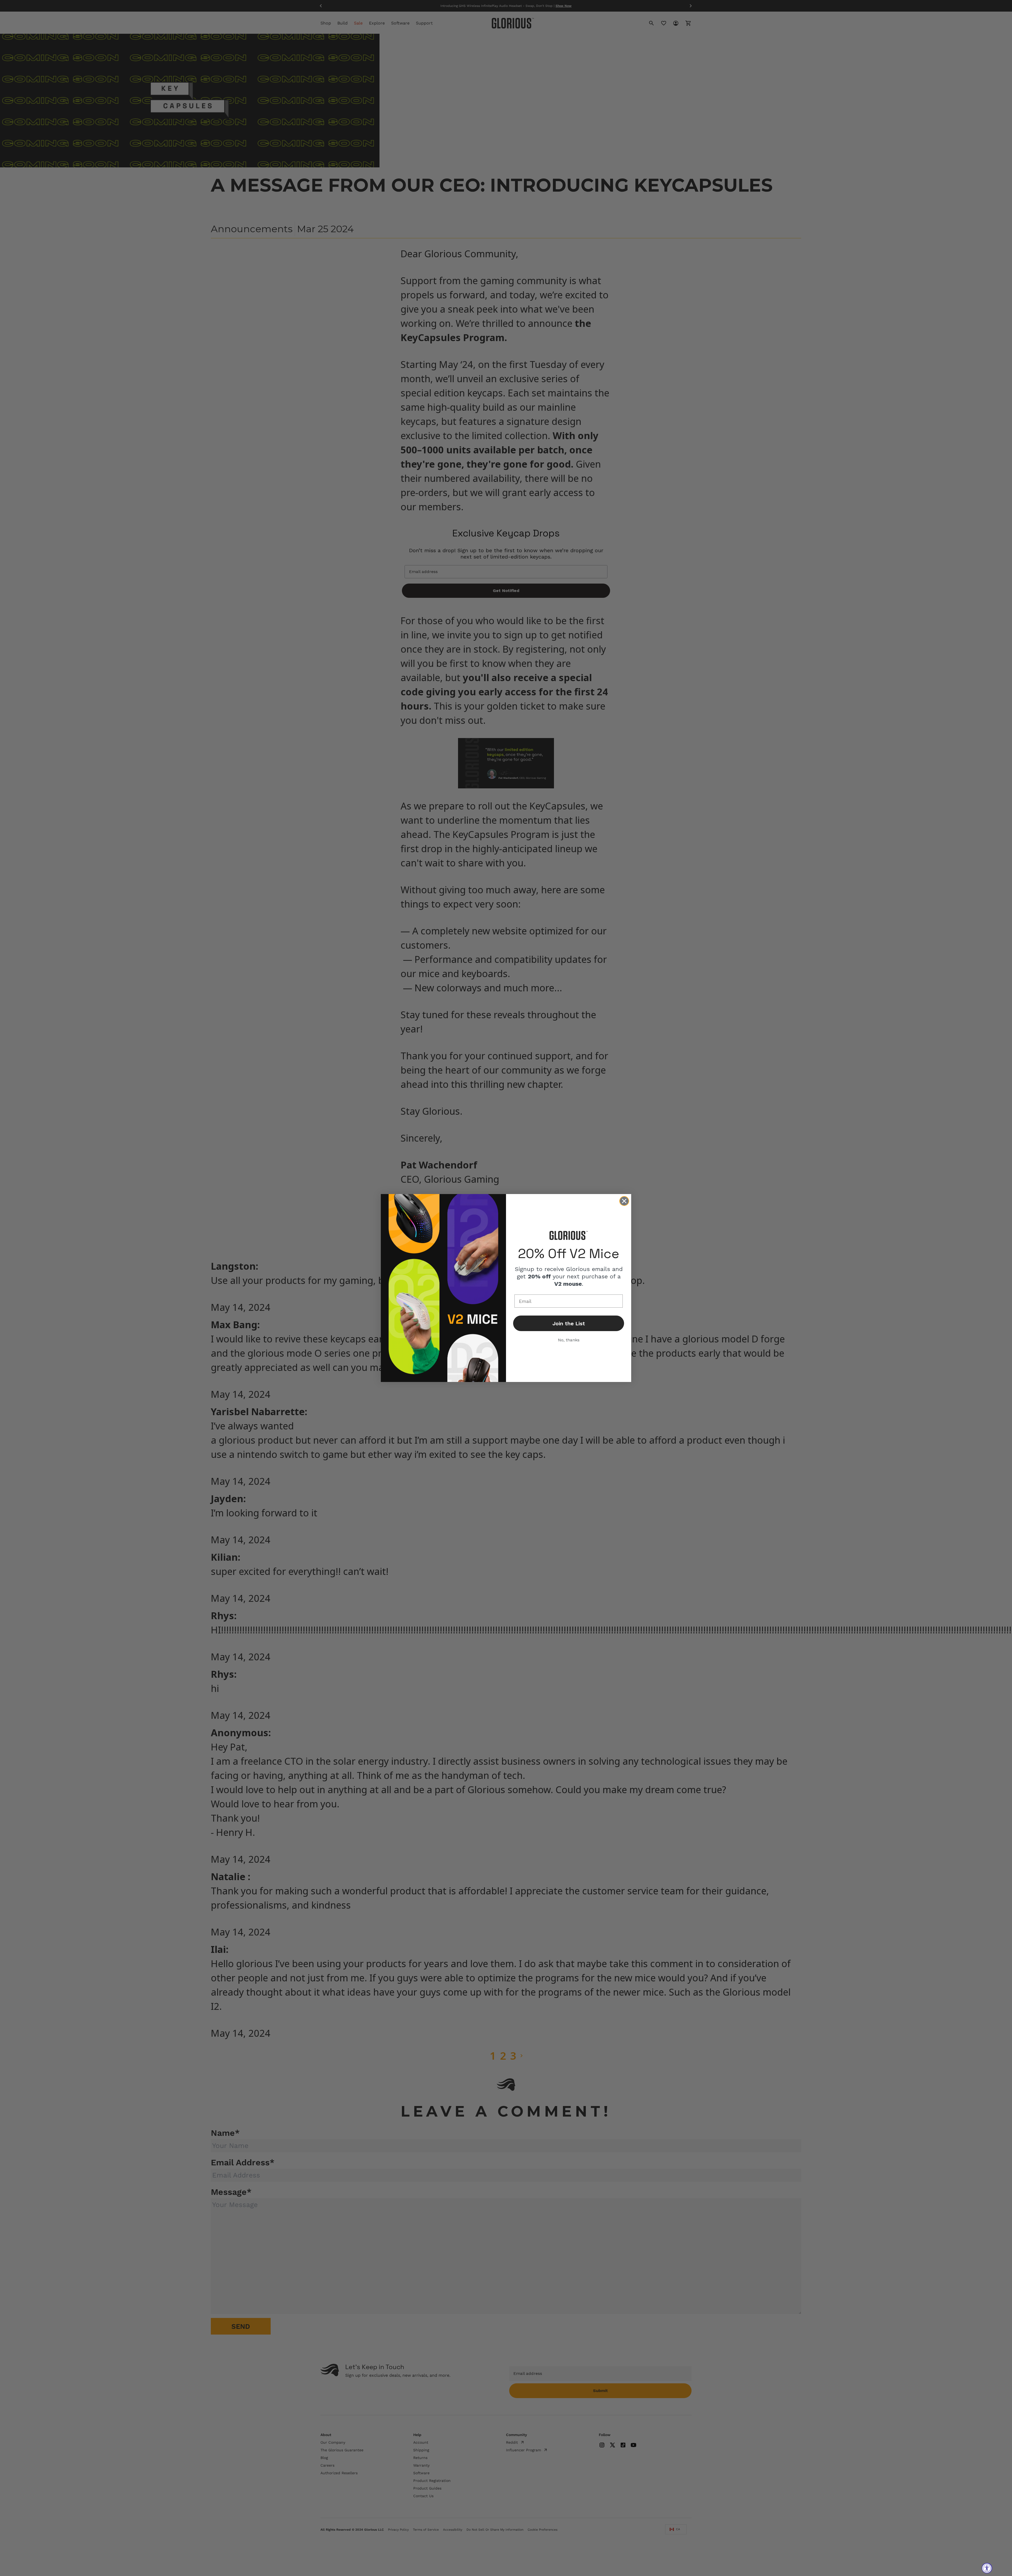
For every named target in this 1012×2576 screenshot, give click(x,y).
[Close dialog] (624, 1201)
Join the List (569, 1323)
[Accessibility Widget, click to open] (987, 2568)
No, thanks (569, 1340)
